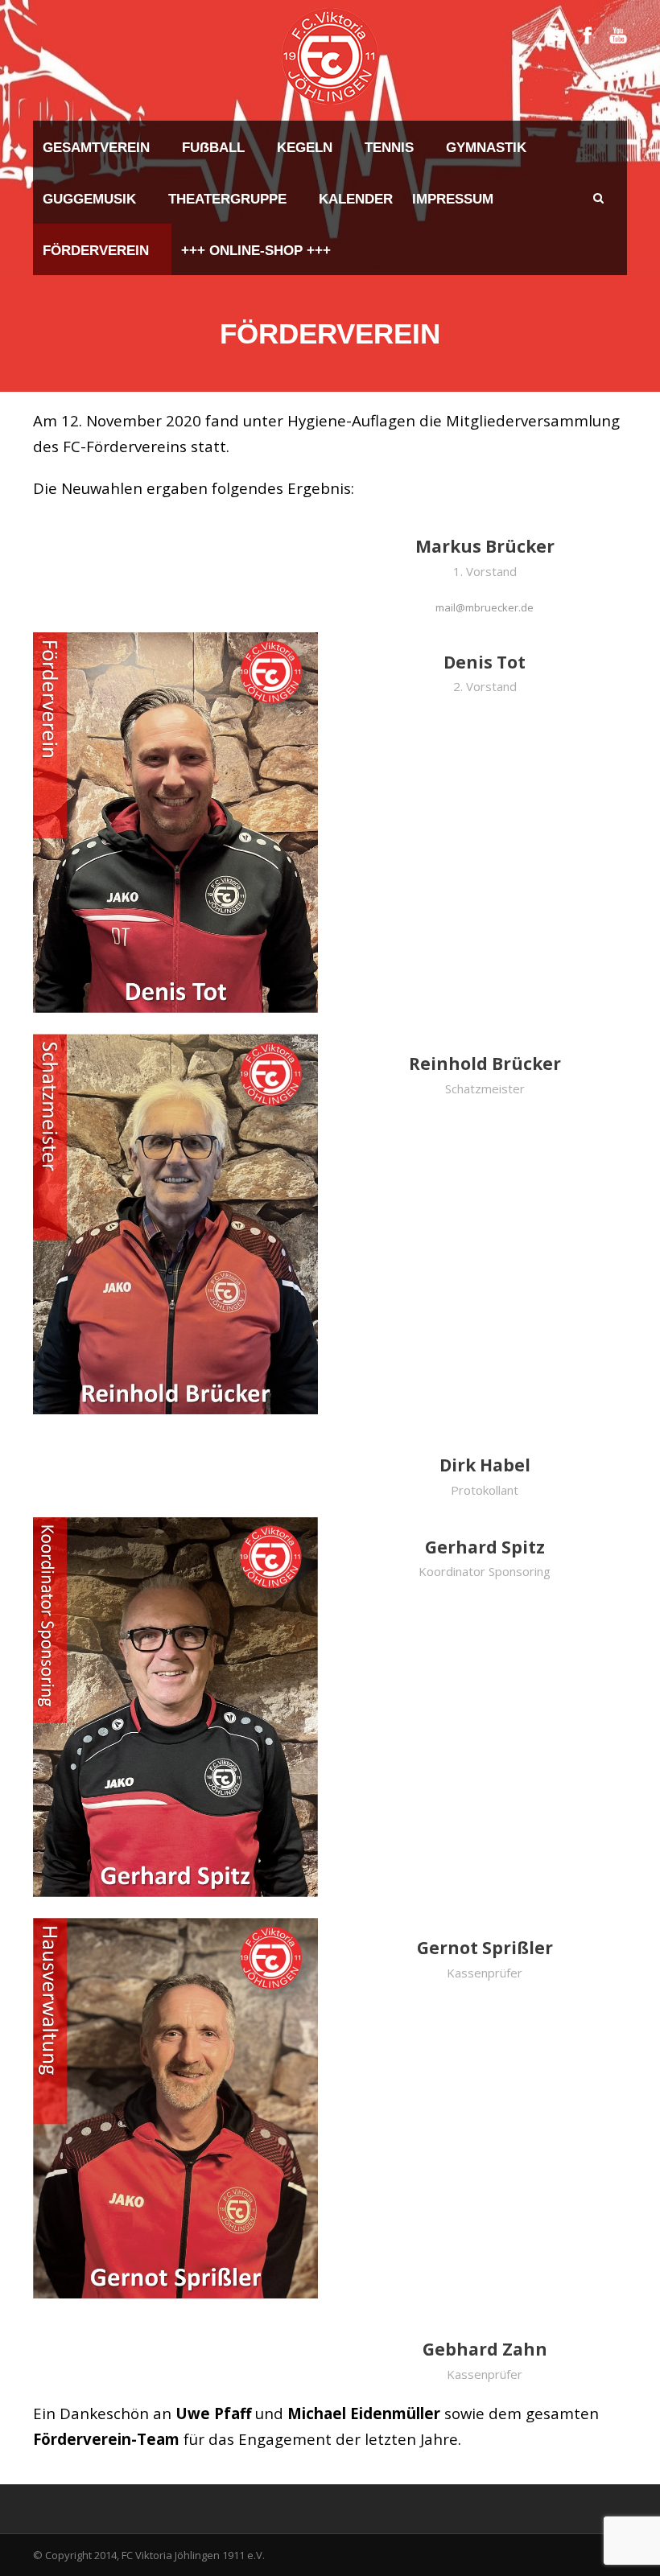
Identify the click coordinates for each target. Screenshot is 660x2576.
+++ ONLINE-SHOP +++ (256, 251)
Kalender (356, 199)
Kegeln (305, 148)
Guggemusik (89, 199)
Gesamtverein (96, 148)
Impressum (453, 199)
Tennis (389, 148)
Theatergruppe (227, 199)
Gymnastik (486, 148)
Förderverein (96, 251)
